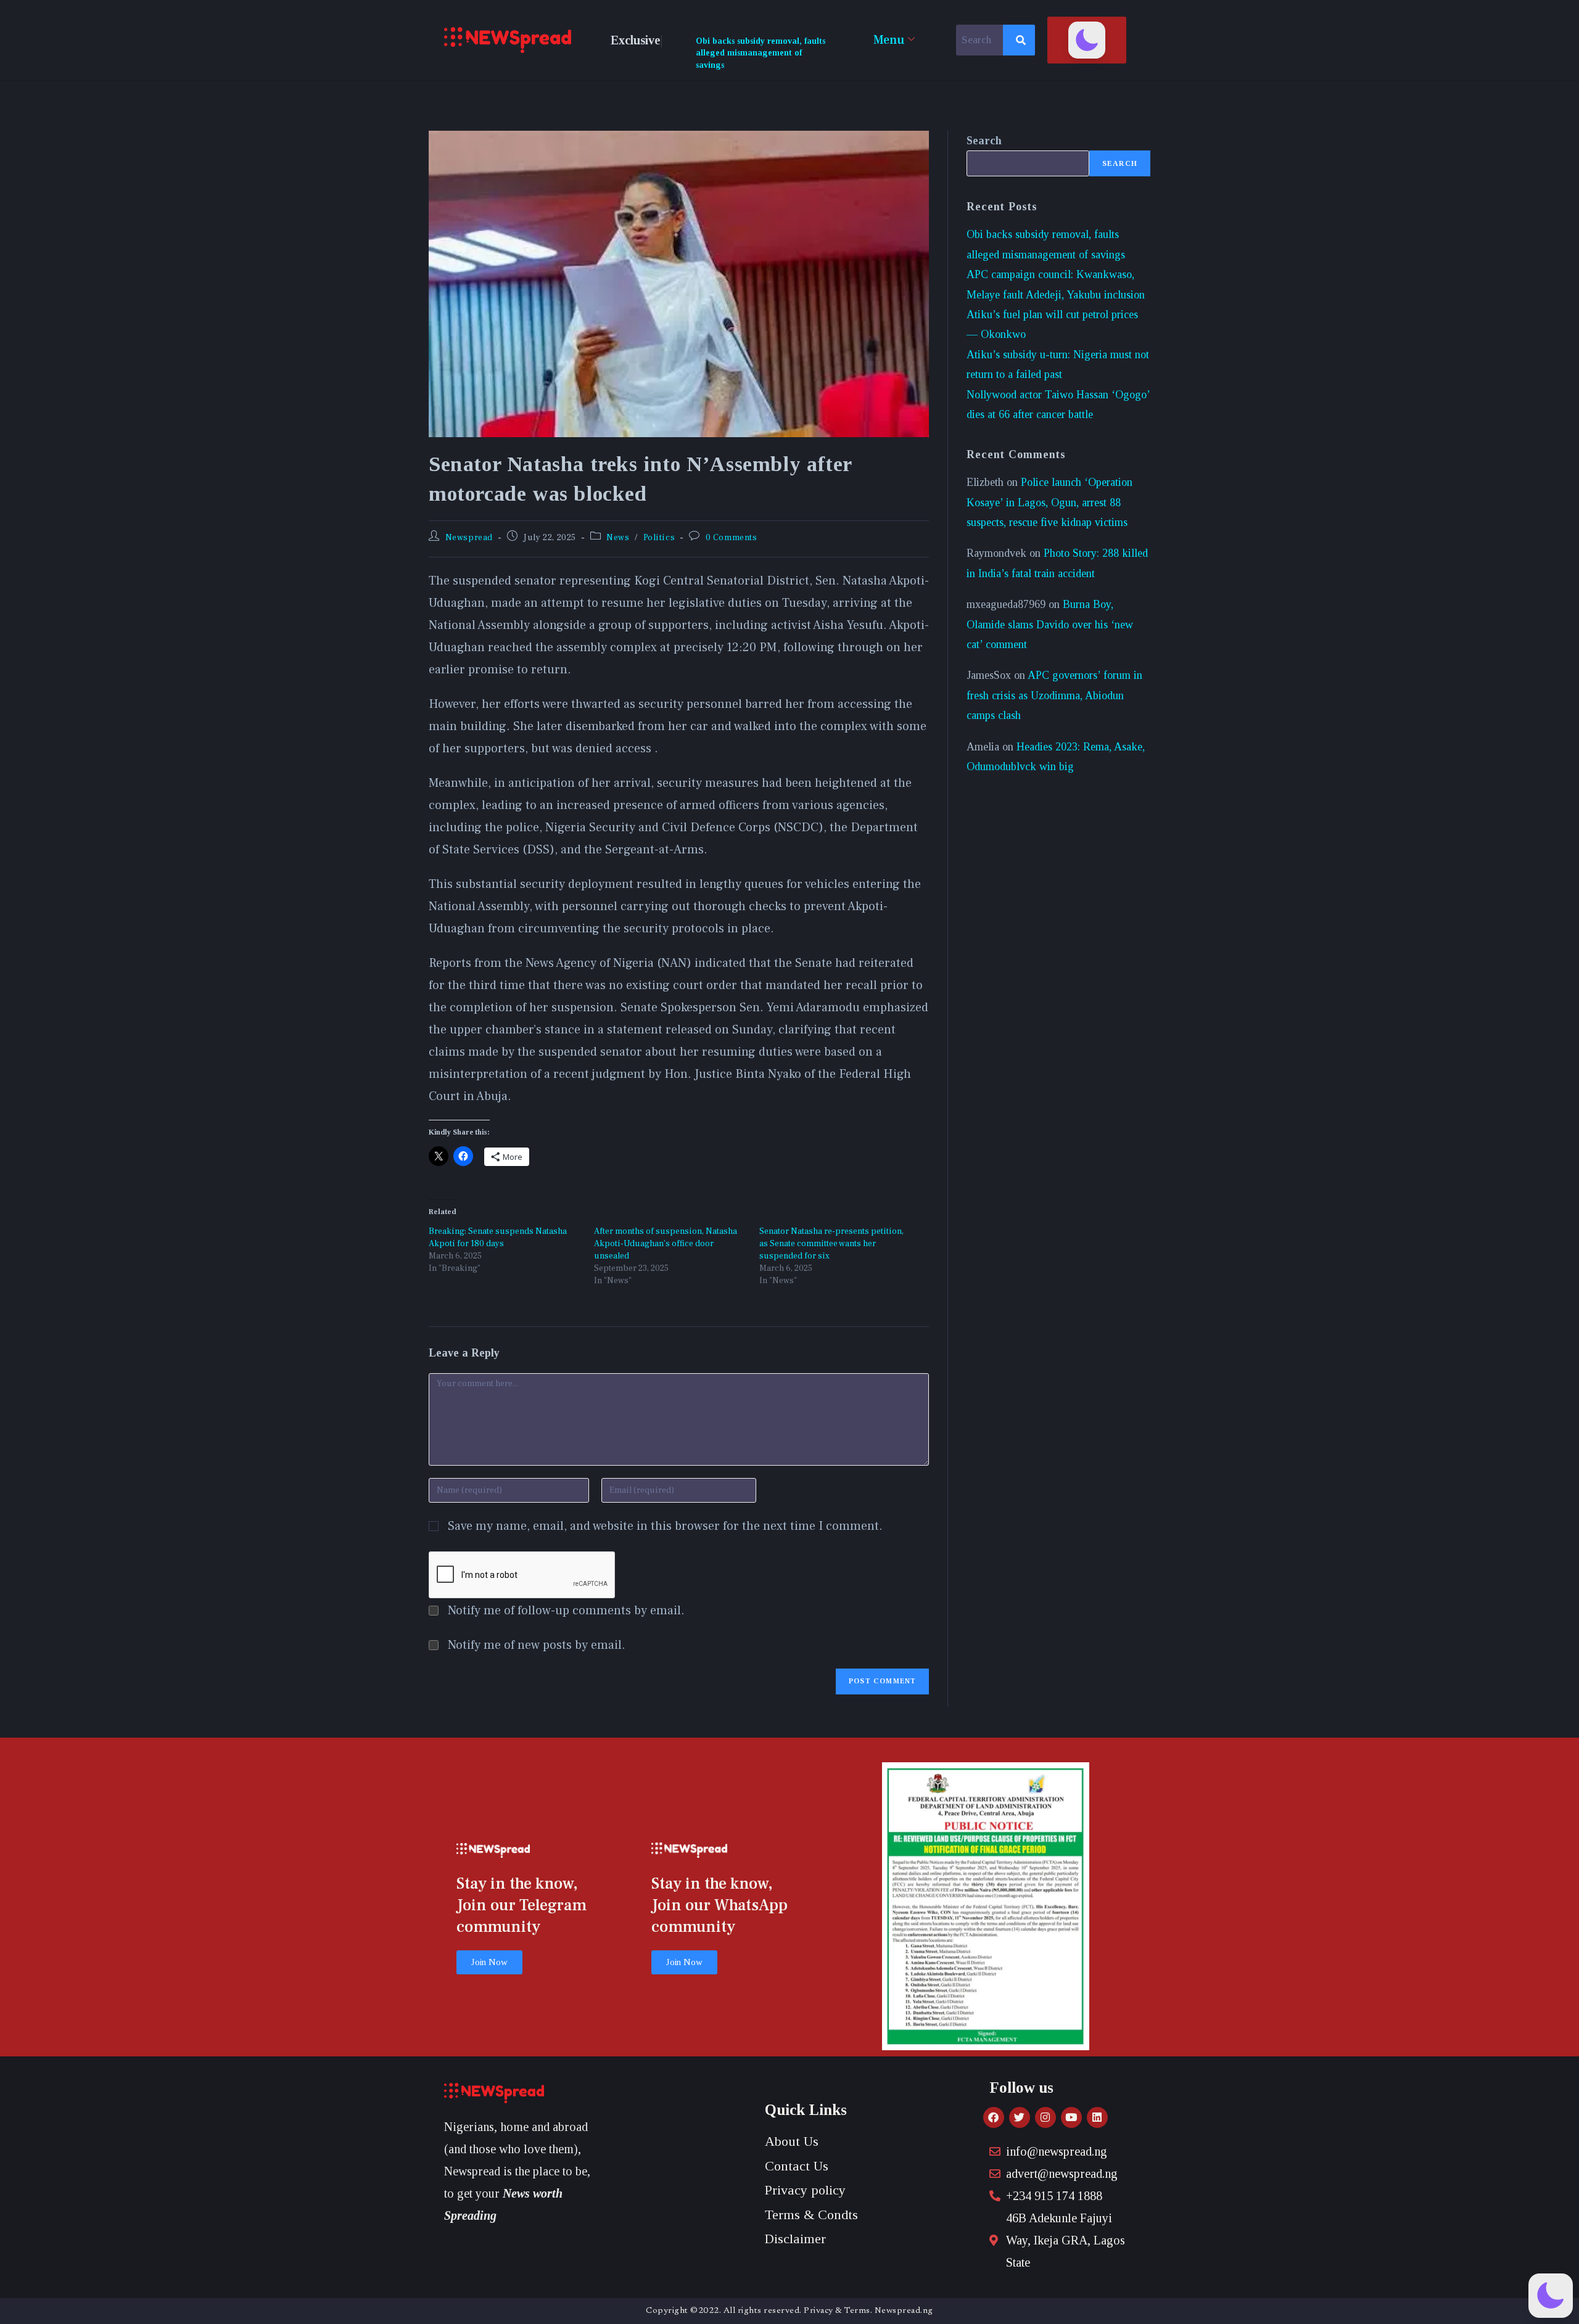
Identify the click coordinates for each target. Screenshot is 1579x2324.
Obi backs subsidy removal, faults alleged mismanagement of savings (761, 53)
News (618, 538)
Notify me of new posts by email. (537, 1645)
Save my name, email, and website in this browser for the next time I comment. (665, 1526)
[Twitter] (1020, 2117)
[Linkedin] (1097, 2117)
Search (984, 141)
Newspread (469, 538)
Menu (889, 40)
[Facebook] (994, 2117)
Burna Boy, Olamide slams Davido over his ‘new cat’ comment (1050, 624)
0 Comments (732, 538)
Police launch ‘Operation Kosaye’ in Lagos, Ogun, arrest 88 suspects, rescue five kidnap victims (1049, 502)
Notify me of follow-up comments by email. (566, 1611)
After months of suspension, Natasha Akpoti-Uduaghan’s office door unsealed (666, 1244)
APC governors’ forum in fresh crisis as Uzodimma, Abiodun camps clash (1054, 695)
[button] (1087, 40)
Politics (659, 538)
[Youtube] (1071, 2117)
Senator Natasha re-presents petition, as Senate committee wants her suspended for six (831, 1244)
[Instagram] (1045, 2117)
